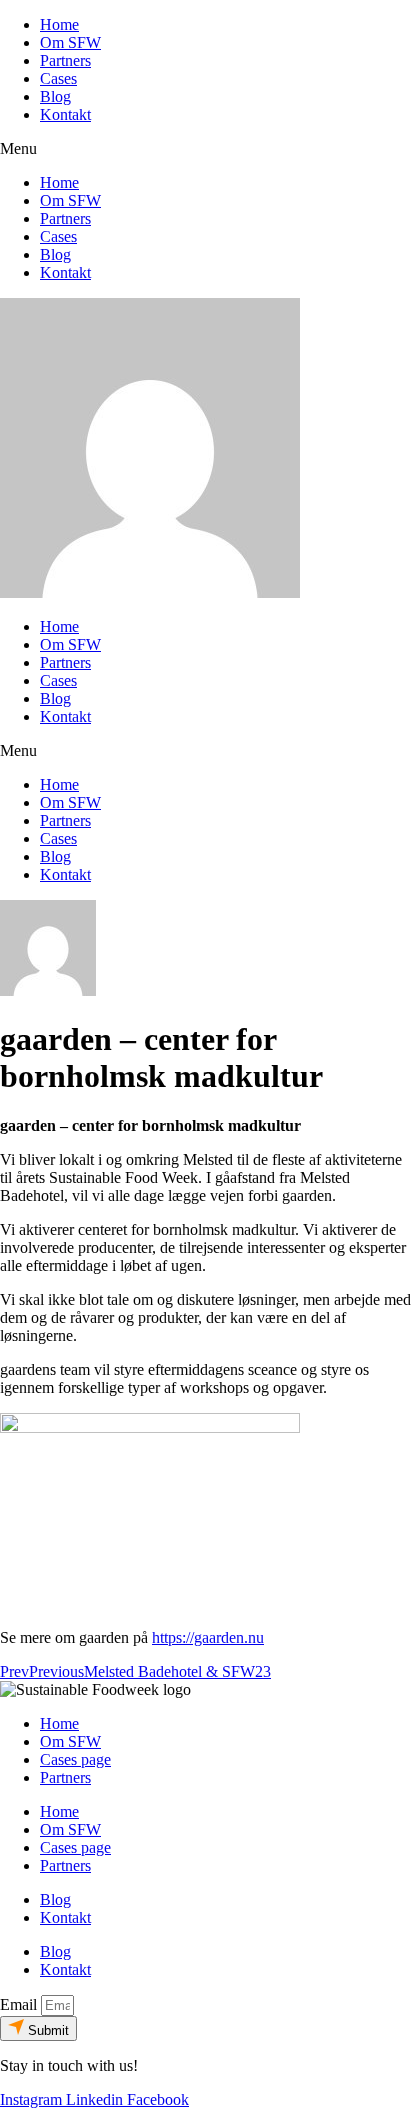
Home (59, 24)
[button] (206, 149)
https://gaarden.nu (208, 1637)
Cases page (75, 1759)
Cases (58, 78)
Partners (65, 60)
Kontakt (65, 114)
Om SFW (70, 42)
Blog (55, 96)
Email (20, 2004)
